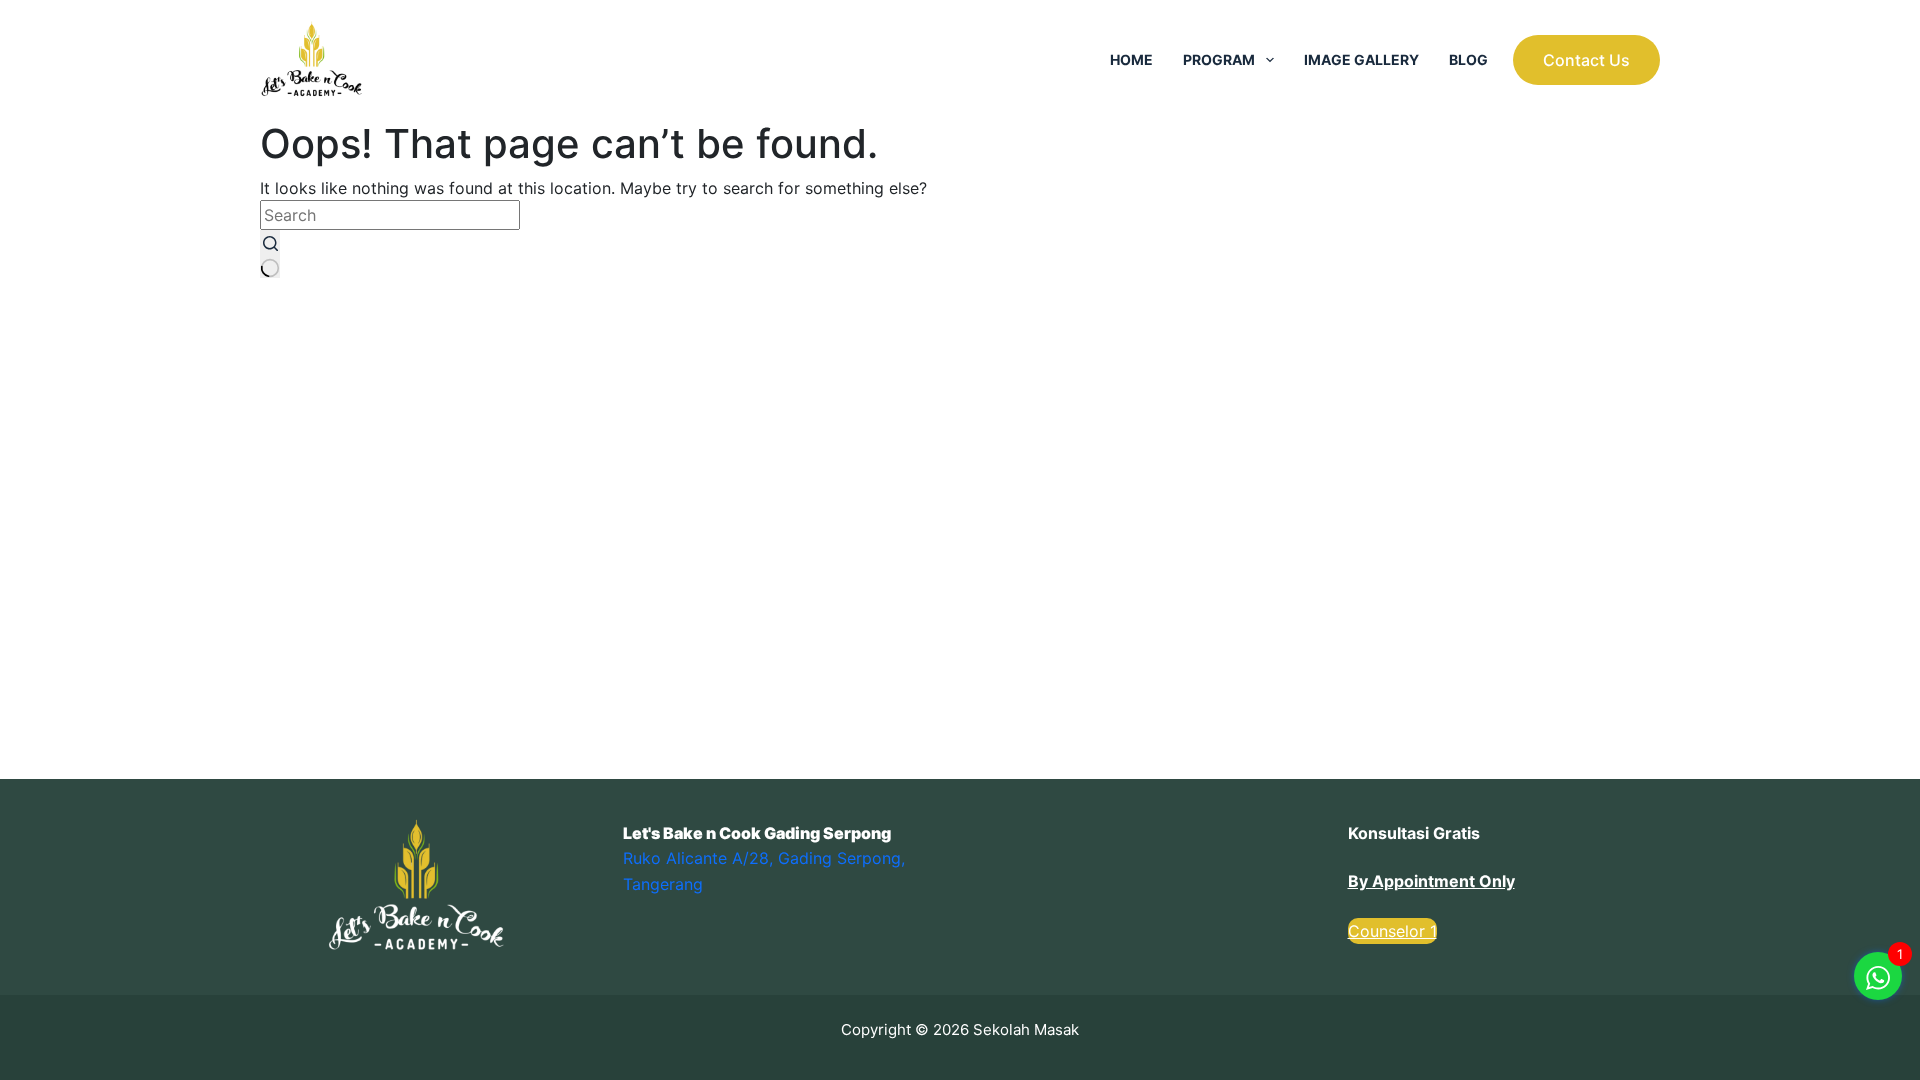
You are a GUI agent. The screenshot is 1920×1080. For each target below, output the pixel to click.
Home (1131, 59)
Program (1219, 59)
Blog (1468, 59)
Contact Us (1586, 60)
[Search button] (270, 254)
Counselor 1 (1392, 931)
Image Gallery (1361, 59)
